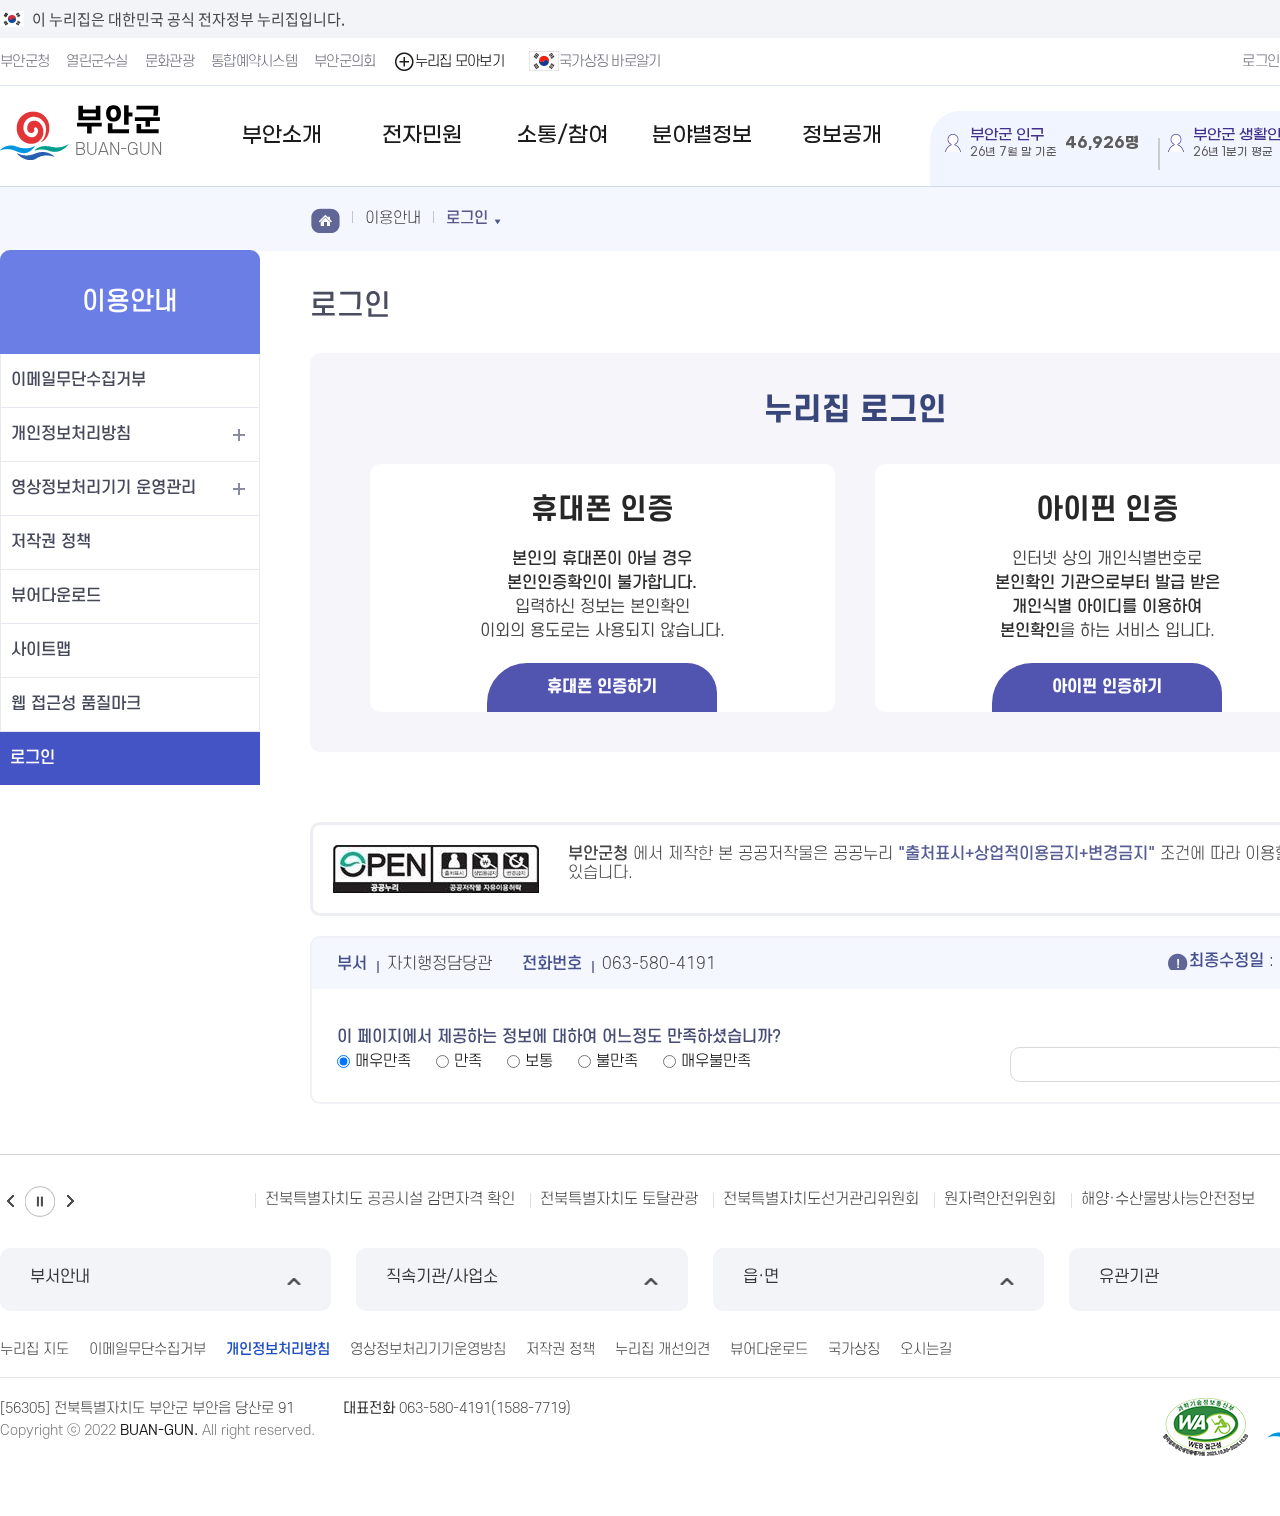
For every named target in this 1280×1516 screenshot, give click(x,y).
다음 (70, 1201)
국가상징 (854, 1349)
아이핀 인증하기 (1107, 687)
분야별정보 (702, 135)
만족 (468, 1061)
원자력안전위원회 (1000, 1199)
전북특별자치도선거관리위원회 (821, 1199)
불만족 (617, 1061)
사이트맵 (41, 650)
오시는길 (926, 1349)
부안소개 (282, 135)
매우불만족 (716, 1061)
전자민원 (422, 135)
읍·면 (761, 1277)
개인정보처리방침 (71, 434)
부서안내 (60, 1277)
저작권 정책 (51, 542)
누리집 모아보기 (459, 61)
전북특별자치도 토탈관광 (619, 1199)
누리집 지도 (34, 1349)
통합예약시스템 (254, 61)
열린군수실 (97, 61)
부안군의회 (345, 61)
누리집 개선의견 (662, 1349)
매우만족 (383, 1061)
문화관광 (169, 61)
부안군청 (24, 61)
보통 (539, 1061)
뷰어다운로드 (56, 596)
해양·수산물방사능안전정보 (1168, 1199)
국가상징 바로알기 (610, 61)
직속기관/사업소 (442, 1277)
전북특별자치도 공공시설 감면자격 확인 (390, 1199)
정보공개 (842, 135)
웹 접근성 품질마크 (76, 704)
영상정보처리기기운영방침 (428, 1349)
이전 (10, 1201)
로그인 (32, 758)
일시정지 (40, 1201)
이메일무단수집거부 (78, 380)
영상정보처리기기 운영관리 (103, 488)
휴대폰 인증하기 (602, 687)
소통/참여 (562, 135)
